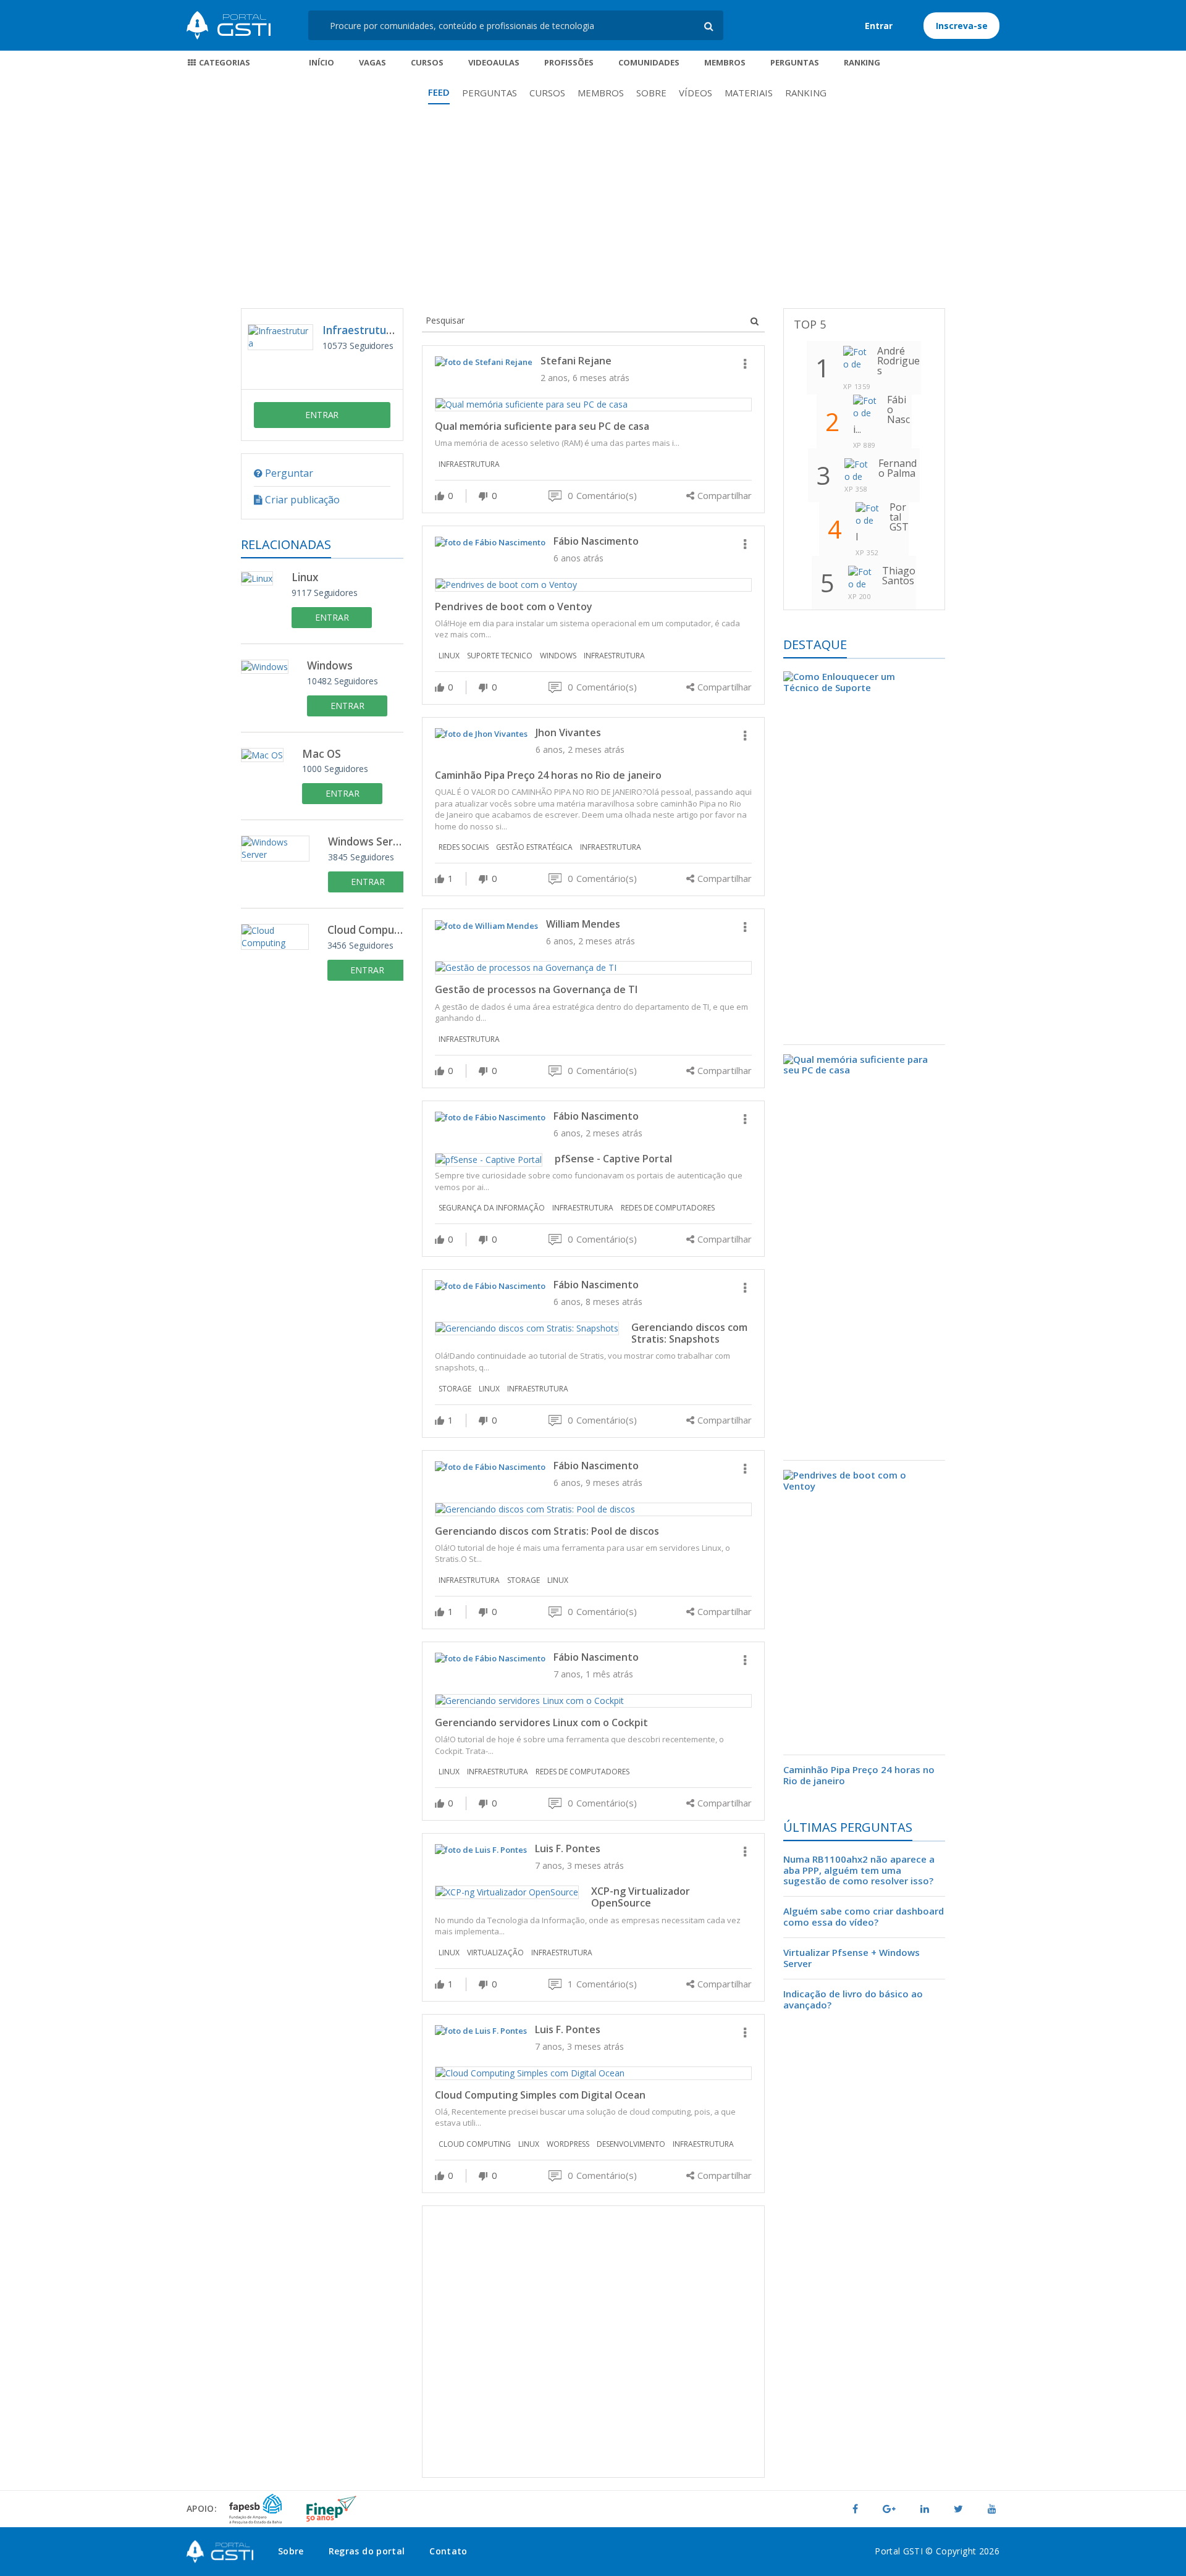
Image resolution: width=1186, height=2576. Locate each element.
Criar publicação (301, 500)
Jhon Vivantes (568, 732)
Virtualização (495, 1953)
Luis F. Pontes (568, 1848)
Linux (305, 578)
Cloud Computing (365, 930)
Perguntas (795, 62)
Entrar (879, 26)
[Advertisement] (593, 216)
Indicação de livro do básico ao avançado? (853, 1999)
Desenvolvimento (631, 2144)
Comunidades (649, 62)
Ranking (862, 62)
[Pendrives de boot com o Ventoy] (864, 1608)
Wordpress (568, 2144)
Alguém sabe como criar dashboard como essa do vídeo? (864, 1916)
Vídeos (696, 93)
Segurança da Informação (492, 1208)
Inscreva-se (962, 26)
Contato (448, 2551)
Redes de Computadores (668, 1208)
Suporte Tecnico (500, 656)
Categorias (224, 62)
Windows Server (366, 842)
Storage (455, 1389)
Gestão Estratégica (534, 847)
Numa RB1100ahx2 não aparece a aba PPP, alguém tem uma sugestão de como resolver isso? (859, 1871)
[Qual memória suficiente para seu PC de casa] (864, 1253)
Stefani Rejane (576, 361)
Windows (330, 666)
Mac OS (322, 754)
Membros (725, 62)
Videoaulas (494, 62)
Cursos (427, 62)
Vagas (372, 62)
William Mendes (583, 924)
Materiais (749, 93)
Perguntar (288, 473)
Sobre (651, 93)
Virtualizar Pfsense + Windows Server (852, 1958)
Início (322, 62)
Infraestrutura (360, 330)
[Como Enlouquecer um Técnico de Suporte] (864, 858)
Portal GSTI (229, 25)
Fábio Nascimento (596, 541)
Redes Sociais (464, 847)
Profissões (569, 62)
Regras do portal (367, 2551)
